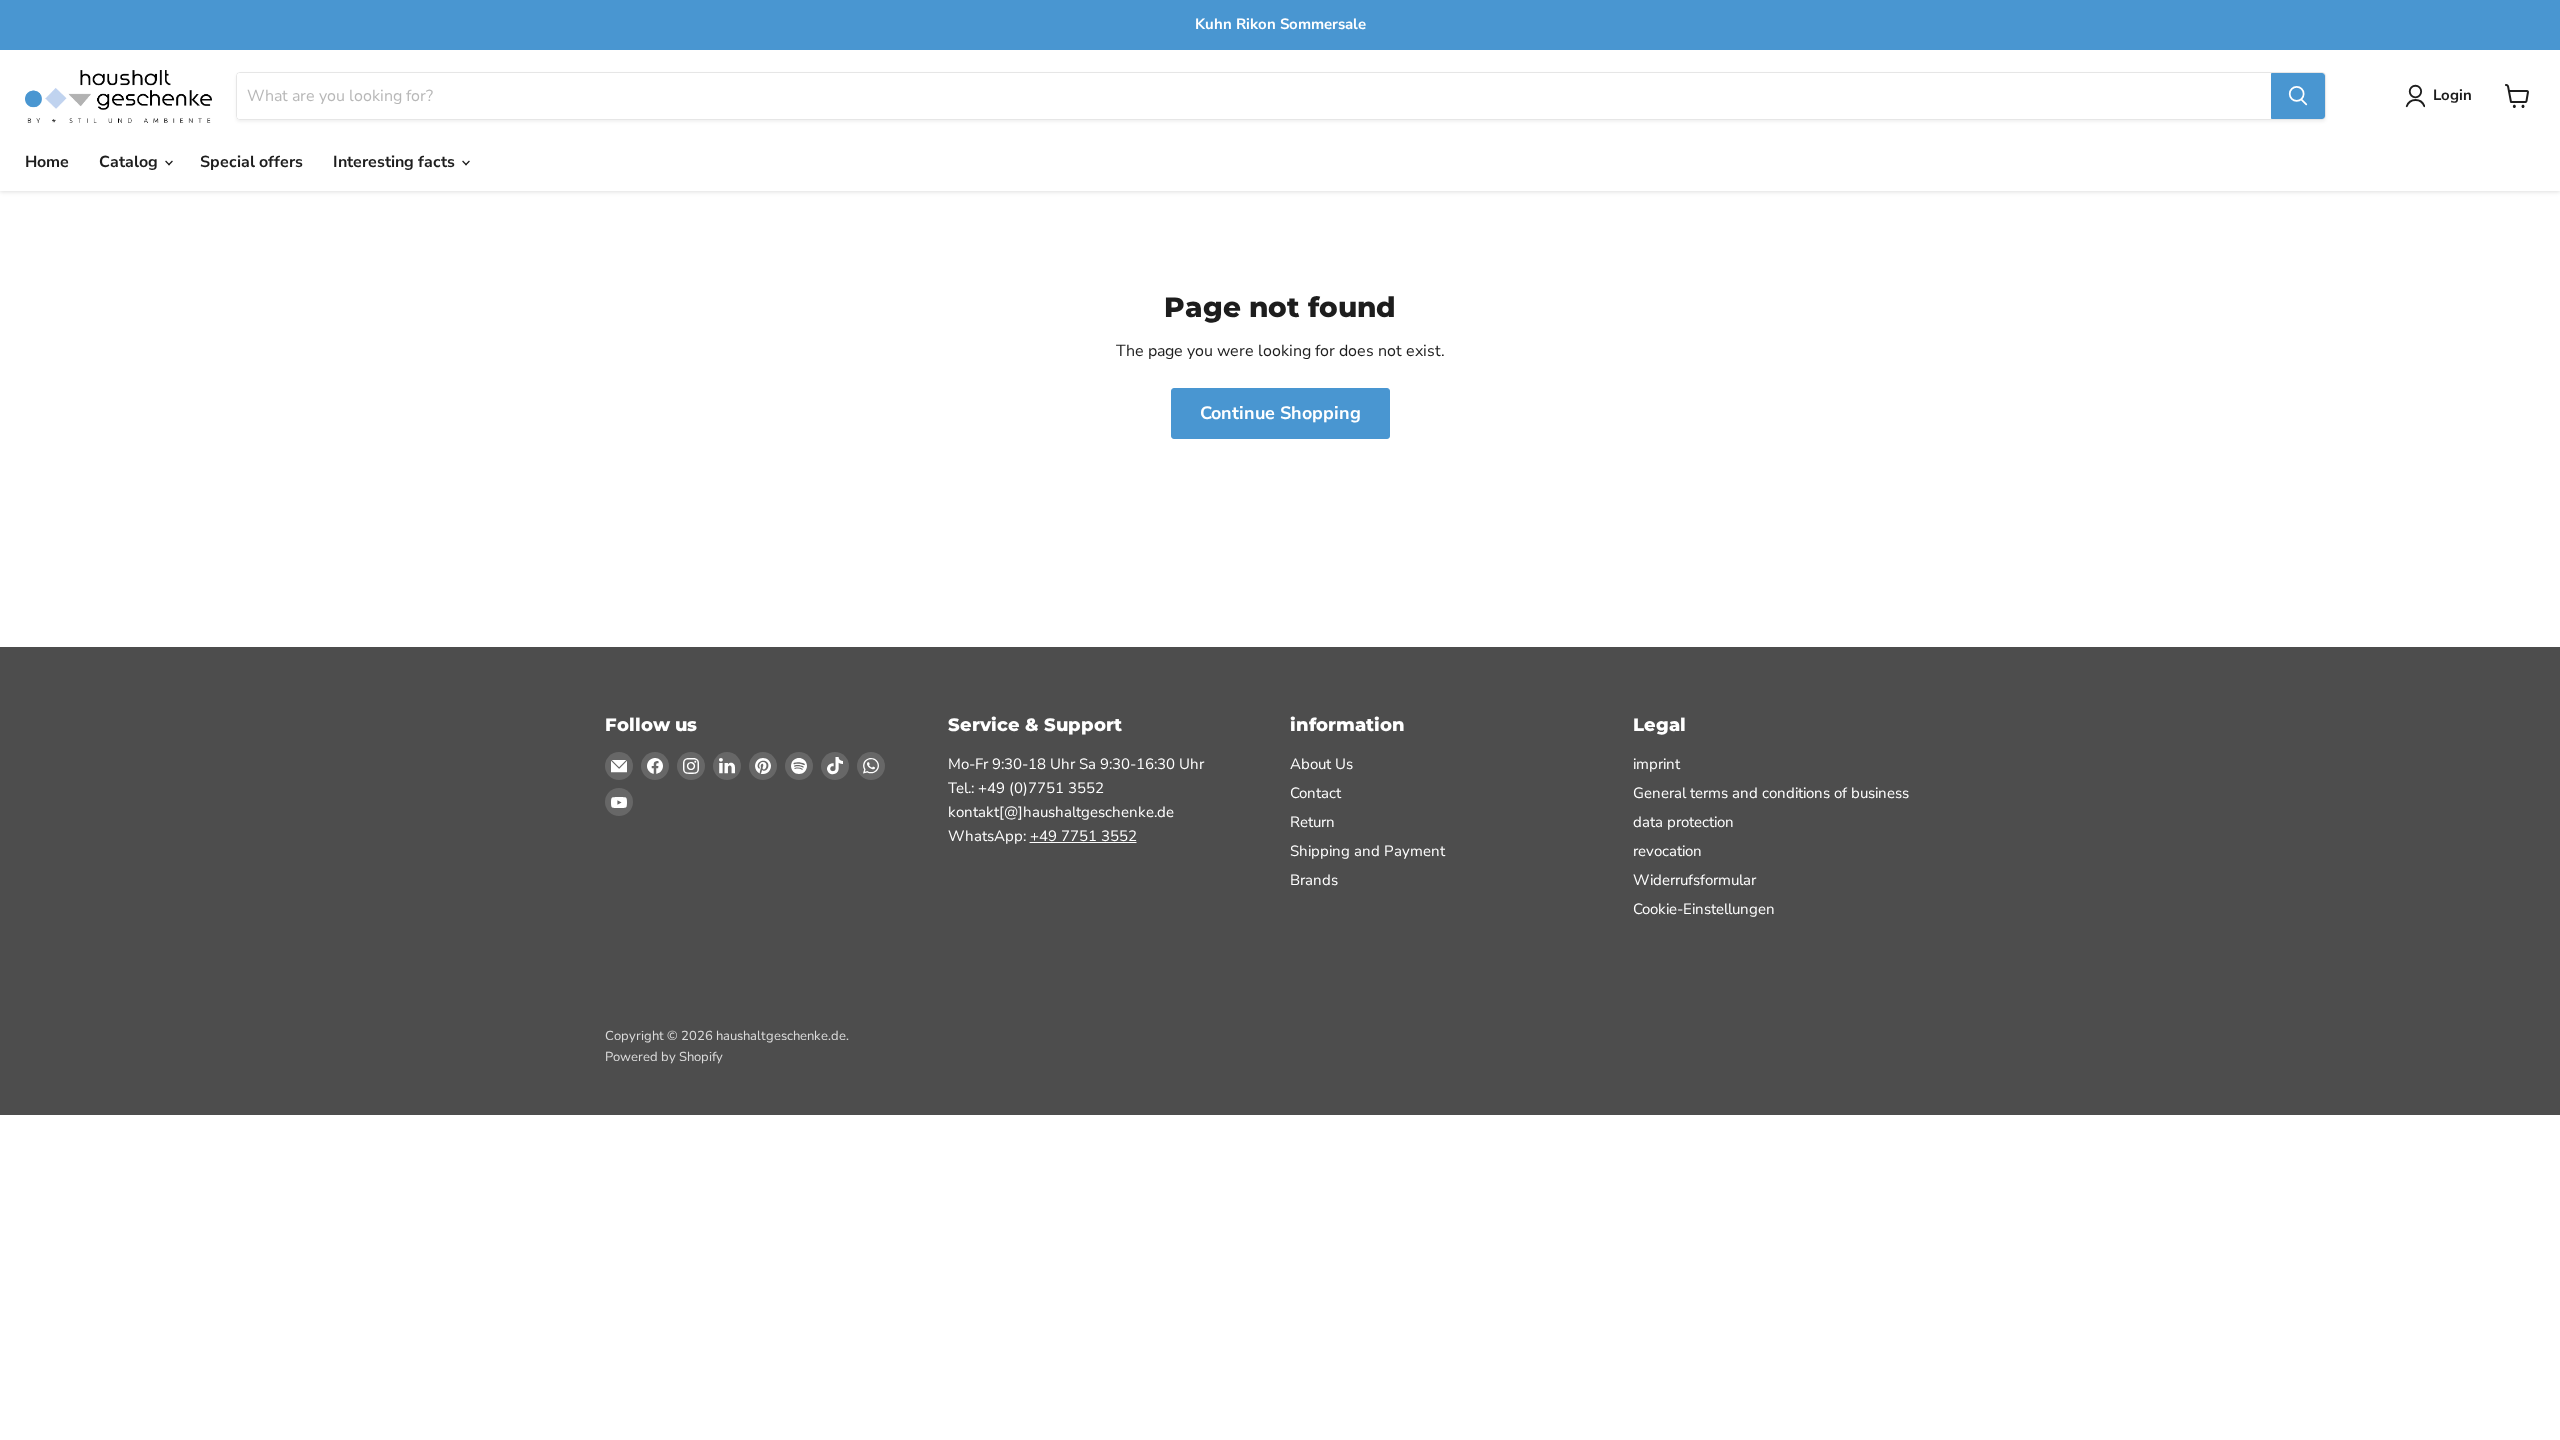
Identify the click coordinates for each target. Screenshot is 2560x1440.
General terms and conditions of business (1771, 793)
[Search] (2298, 96)
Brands (1314, 880)
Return (1312, 822)
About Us (1321, 764)
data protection (1683, 822)
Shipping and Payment (1367, 851)
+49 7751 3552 (1083, 836)
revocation (1667, 851)
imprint (1656, 764)
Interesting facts (396, 162)
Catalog (130, 162)
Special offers (251, 162)
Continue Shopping (1280, 413)
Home (47, 162)
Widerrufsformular (1694, 880)
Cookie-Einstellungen (1704, 909)
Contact (1315, 793)
